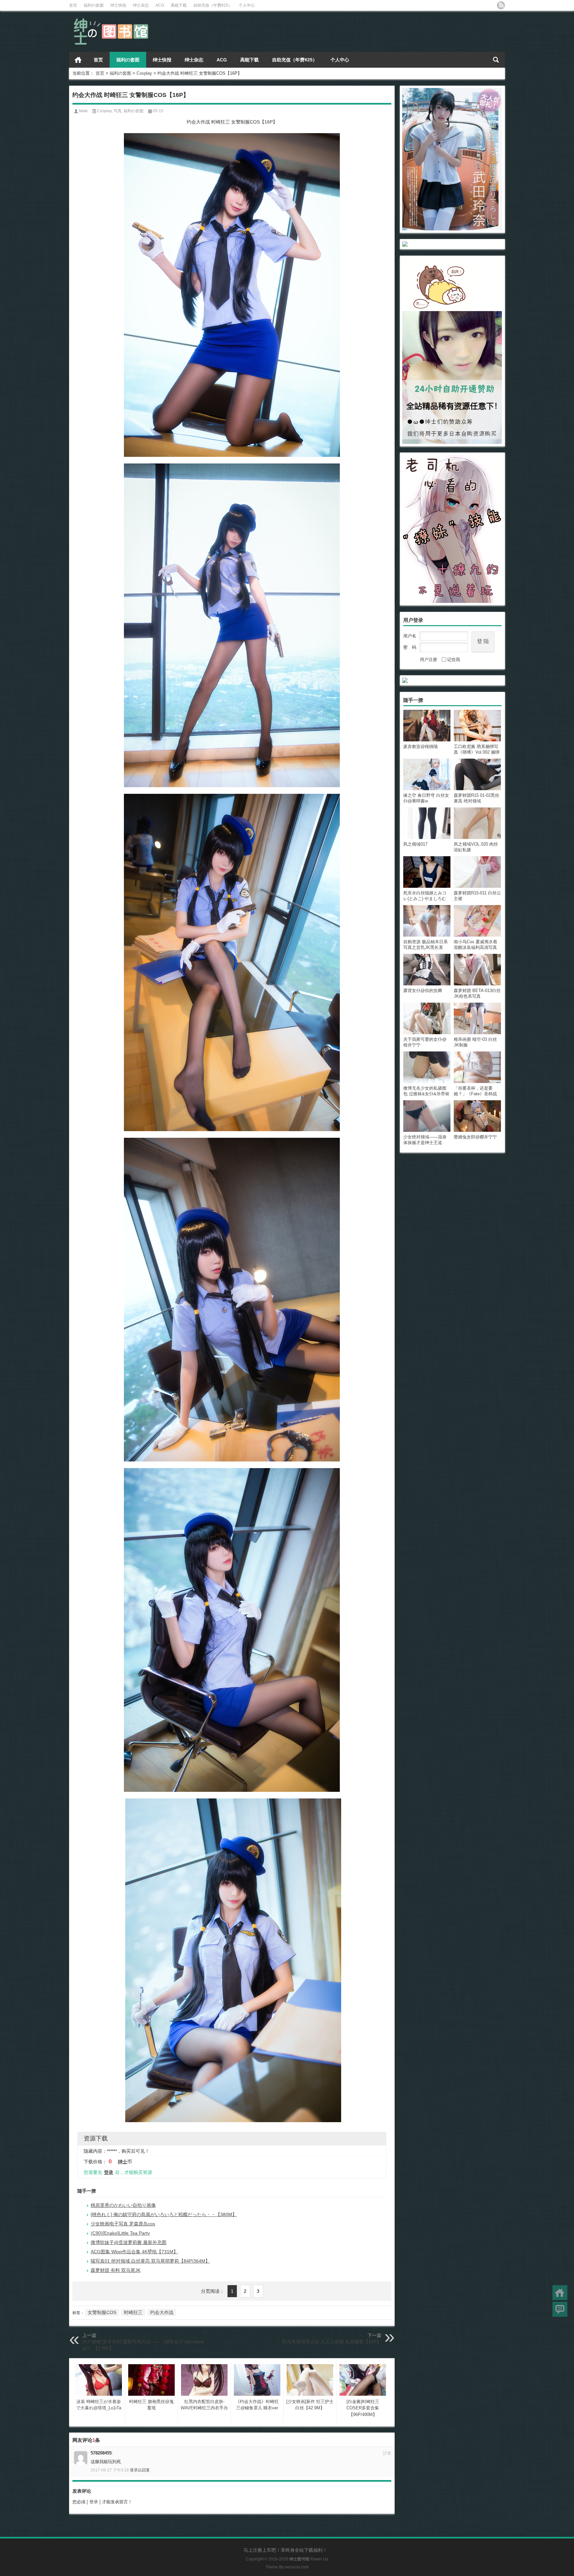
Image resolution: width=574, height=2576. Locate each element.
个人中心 (247, 5)
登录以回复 (140, 2470)
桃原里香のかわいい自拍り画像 (123, 2205)
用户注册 (429, 660)
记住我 (454, 660)
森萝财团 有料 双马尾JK (116, 2270)
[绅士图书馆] (112, 19)
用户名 (410, 636)
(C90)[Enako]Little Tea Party (120, 2233)
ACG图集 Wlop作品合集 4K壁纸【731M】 (134, 2252)
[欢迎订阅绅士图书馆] (501, 5)
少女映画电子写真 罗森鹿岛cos (123, 2224)
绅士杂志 (141, 5)
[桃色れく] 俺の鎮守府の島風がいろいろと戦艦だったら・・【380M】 (164, 2214)
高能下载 (179, 5)
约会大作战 (162, 2312)
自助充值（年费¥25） (213, 5)
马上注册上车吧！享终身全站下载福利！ (285, 2550)
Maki (83, 111)
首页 (73, 5)
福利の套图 (94, 5)
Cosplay (144, 73)
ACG (160, 5)
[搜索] (496, 60)
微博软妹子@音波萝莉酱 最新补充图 (129, 2242)
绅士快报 (118, 5)
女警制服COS (102, 2312)
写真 (118, 111)
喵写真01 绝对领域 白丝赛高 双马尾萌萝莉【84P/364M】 (150, 2261)
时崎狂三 (133, 2312)
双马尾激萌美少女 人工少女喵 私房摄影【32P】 (332, 2342)
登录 (109, 2172)
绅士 (123, 2162)
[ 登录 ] (94, 2502)
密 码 (410, 647)
